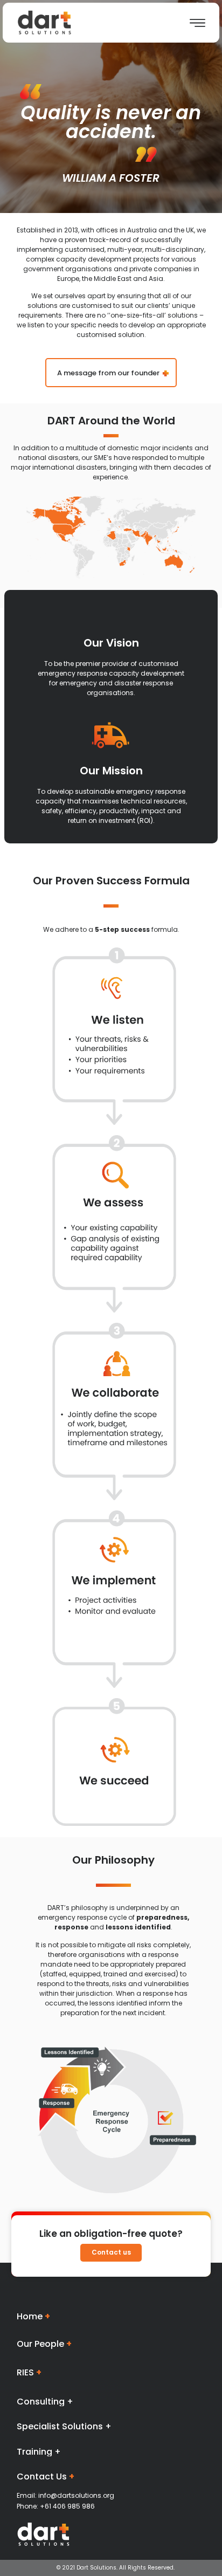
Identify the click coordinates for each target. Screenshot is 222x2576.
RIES (29, 2372)
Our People (44, 2344)
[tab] (111, 2402)
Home (33, 2316)
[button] (111, 373)
